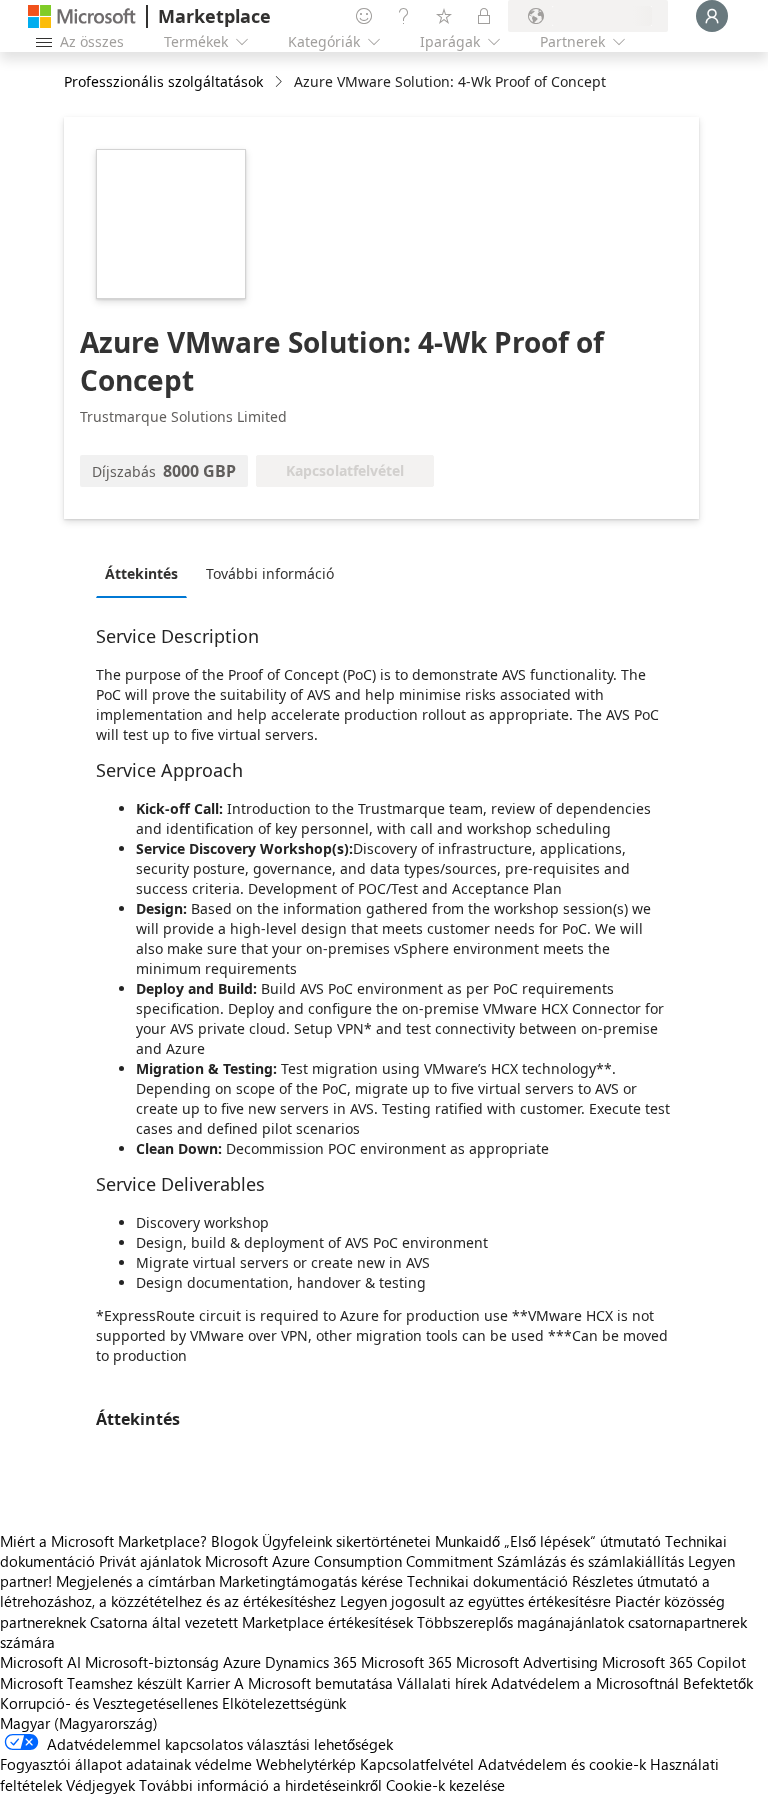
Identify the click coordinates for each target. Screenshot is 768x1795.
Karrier (208, 1683)
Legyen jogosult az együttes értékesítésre (475, 1601)
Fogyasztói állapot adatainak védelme (126, 1764)
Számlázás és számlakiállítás (590, 1561)
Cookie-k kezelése (445, 1785)
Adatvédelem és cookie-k (562, 1764)
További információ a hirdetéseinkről (260, 1785)
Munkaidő (467, 1541)
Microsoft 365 (406, 1662)
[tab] (146, 573)
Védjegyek (100, 1785)
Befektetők (718, 1683)
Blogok (234, 1541)
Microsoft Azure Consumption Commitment (351, 1561)
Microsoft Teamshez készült (91, 1683)
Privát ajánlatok (150, 1561)
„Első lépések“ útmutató (582, 1541)
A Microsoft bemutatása (313, 1683)
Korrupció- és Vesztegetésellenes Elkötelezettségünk (173, 1703)
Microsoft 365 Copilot (674, 1662)
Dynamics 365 (311, 1662)
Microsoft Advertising (527, 1662)
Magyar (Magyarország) (79, 1723)
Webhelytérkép (306, 1764)
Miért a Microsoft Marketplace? (103, 1541)
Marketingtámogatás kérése (311, 1581)
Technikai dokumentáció (487, 1581)
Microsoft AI (40, 1662)
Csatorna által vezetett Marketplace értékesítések (251, 1622)
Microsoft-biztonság (152, 1662)
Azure (242, 1662)
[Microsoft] (82, 16)
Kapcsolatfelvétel (417, 1764)
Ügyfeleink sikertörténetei (346, 1541)
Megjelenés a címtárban (135, 1581)
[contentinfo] (280, 82)
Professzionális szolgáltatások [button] (163, 81)
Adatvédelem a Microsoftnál (585, 1683)
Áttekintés (141, 573)
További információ (270, 573)
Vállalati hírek (442, 1683)
